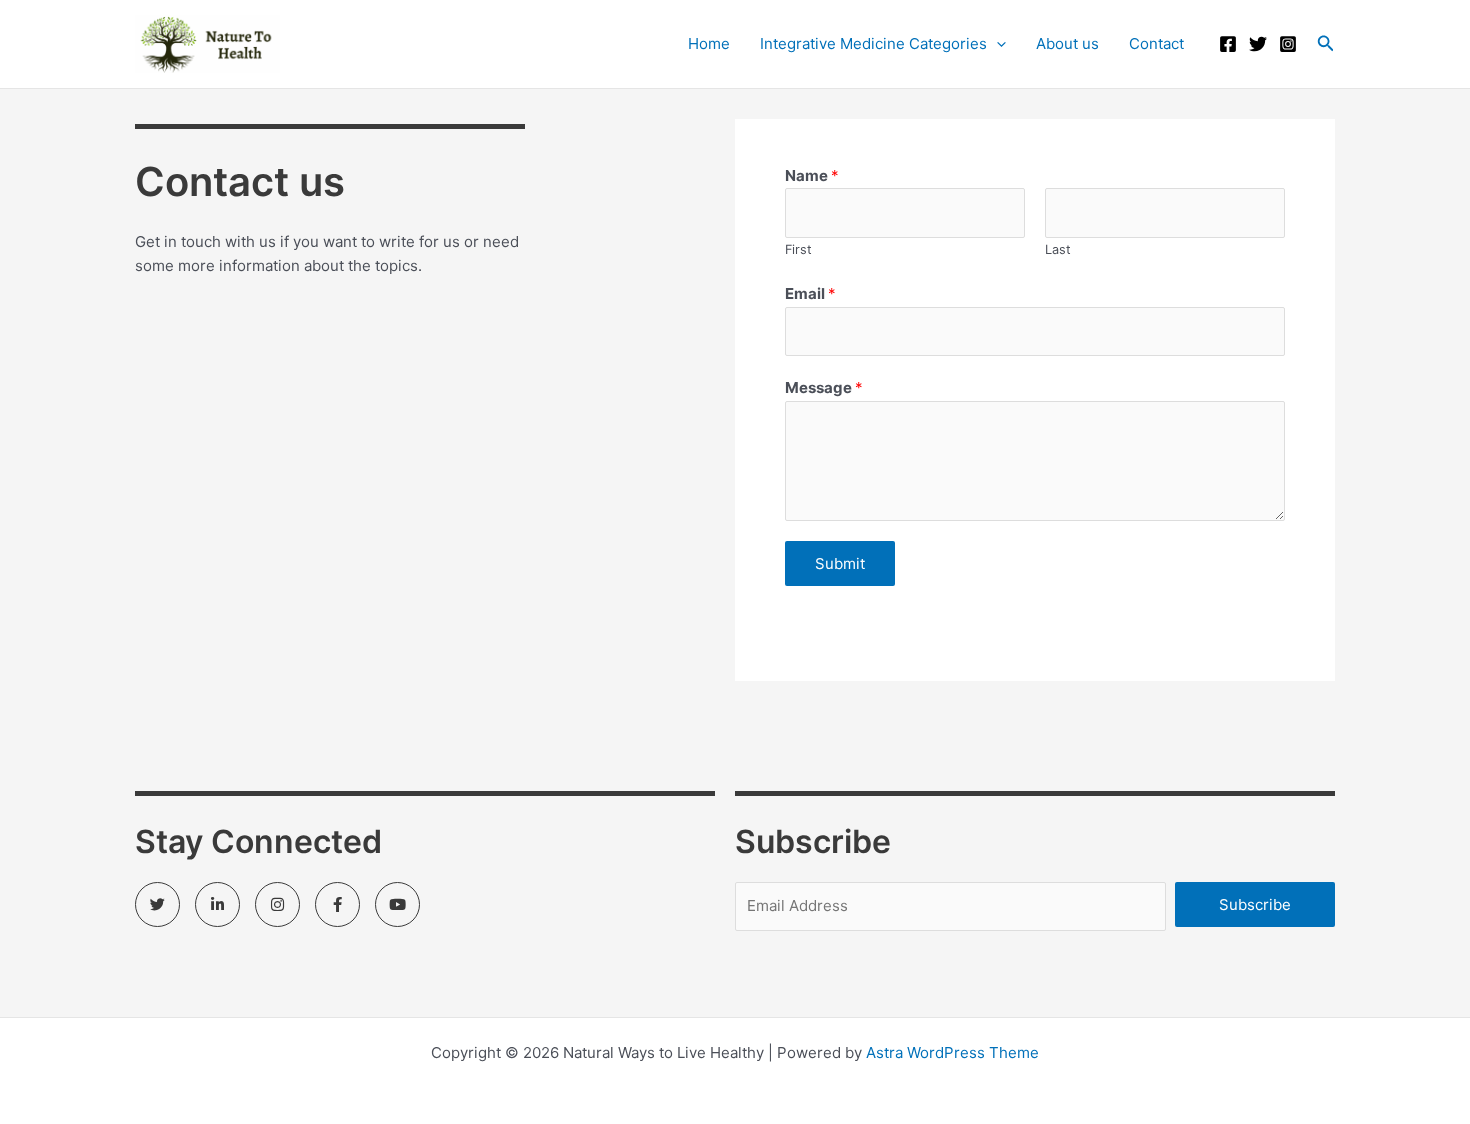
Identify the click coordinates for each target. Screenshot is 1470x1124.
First (798, 249)
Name (812, 175)
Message (824, 387)
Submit (840, 563)
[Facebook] (1228, 44)
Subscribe (1255, 904)
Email (810, 293)
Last (1058, 249)
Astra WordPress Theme (952, 1052)
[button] (1326, 43)
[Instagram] (1288, 44)
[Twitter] (1258, 44)
